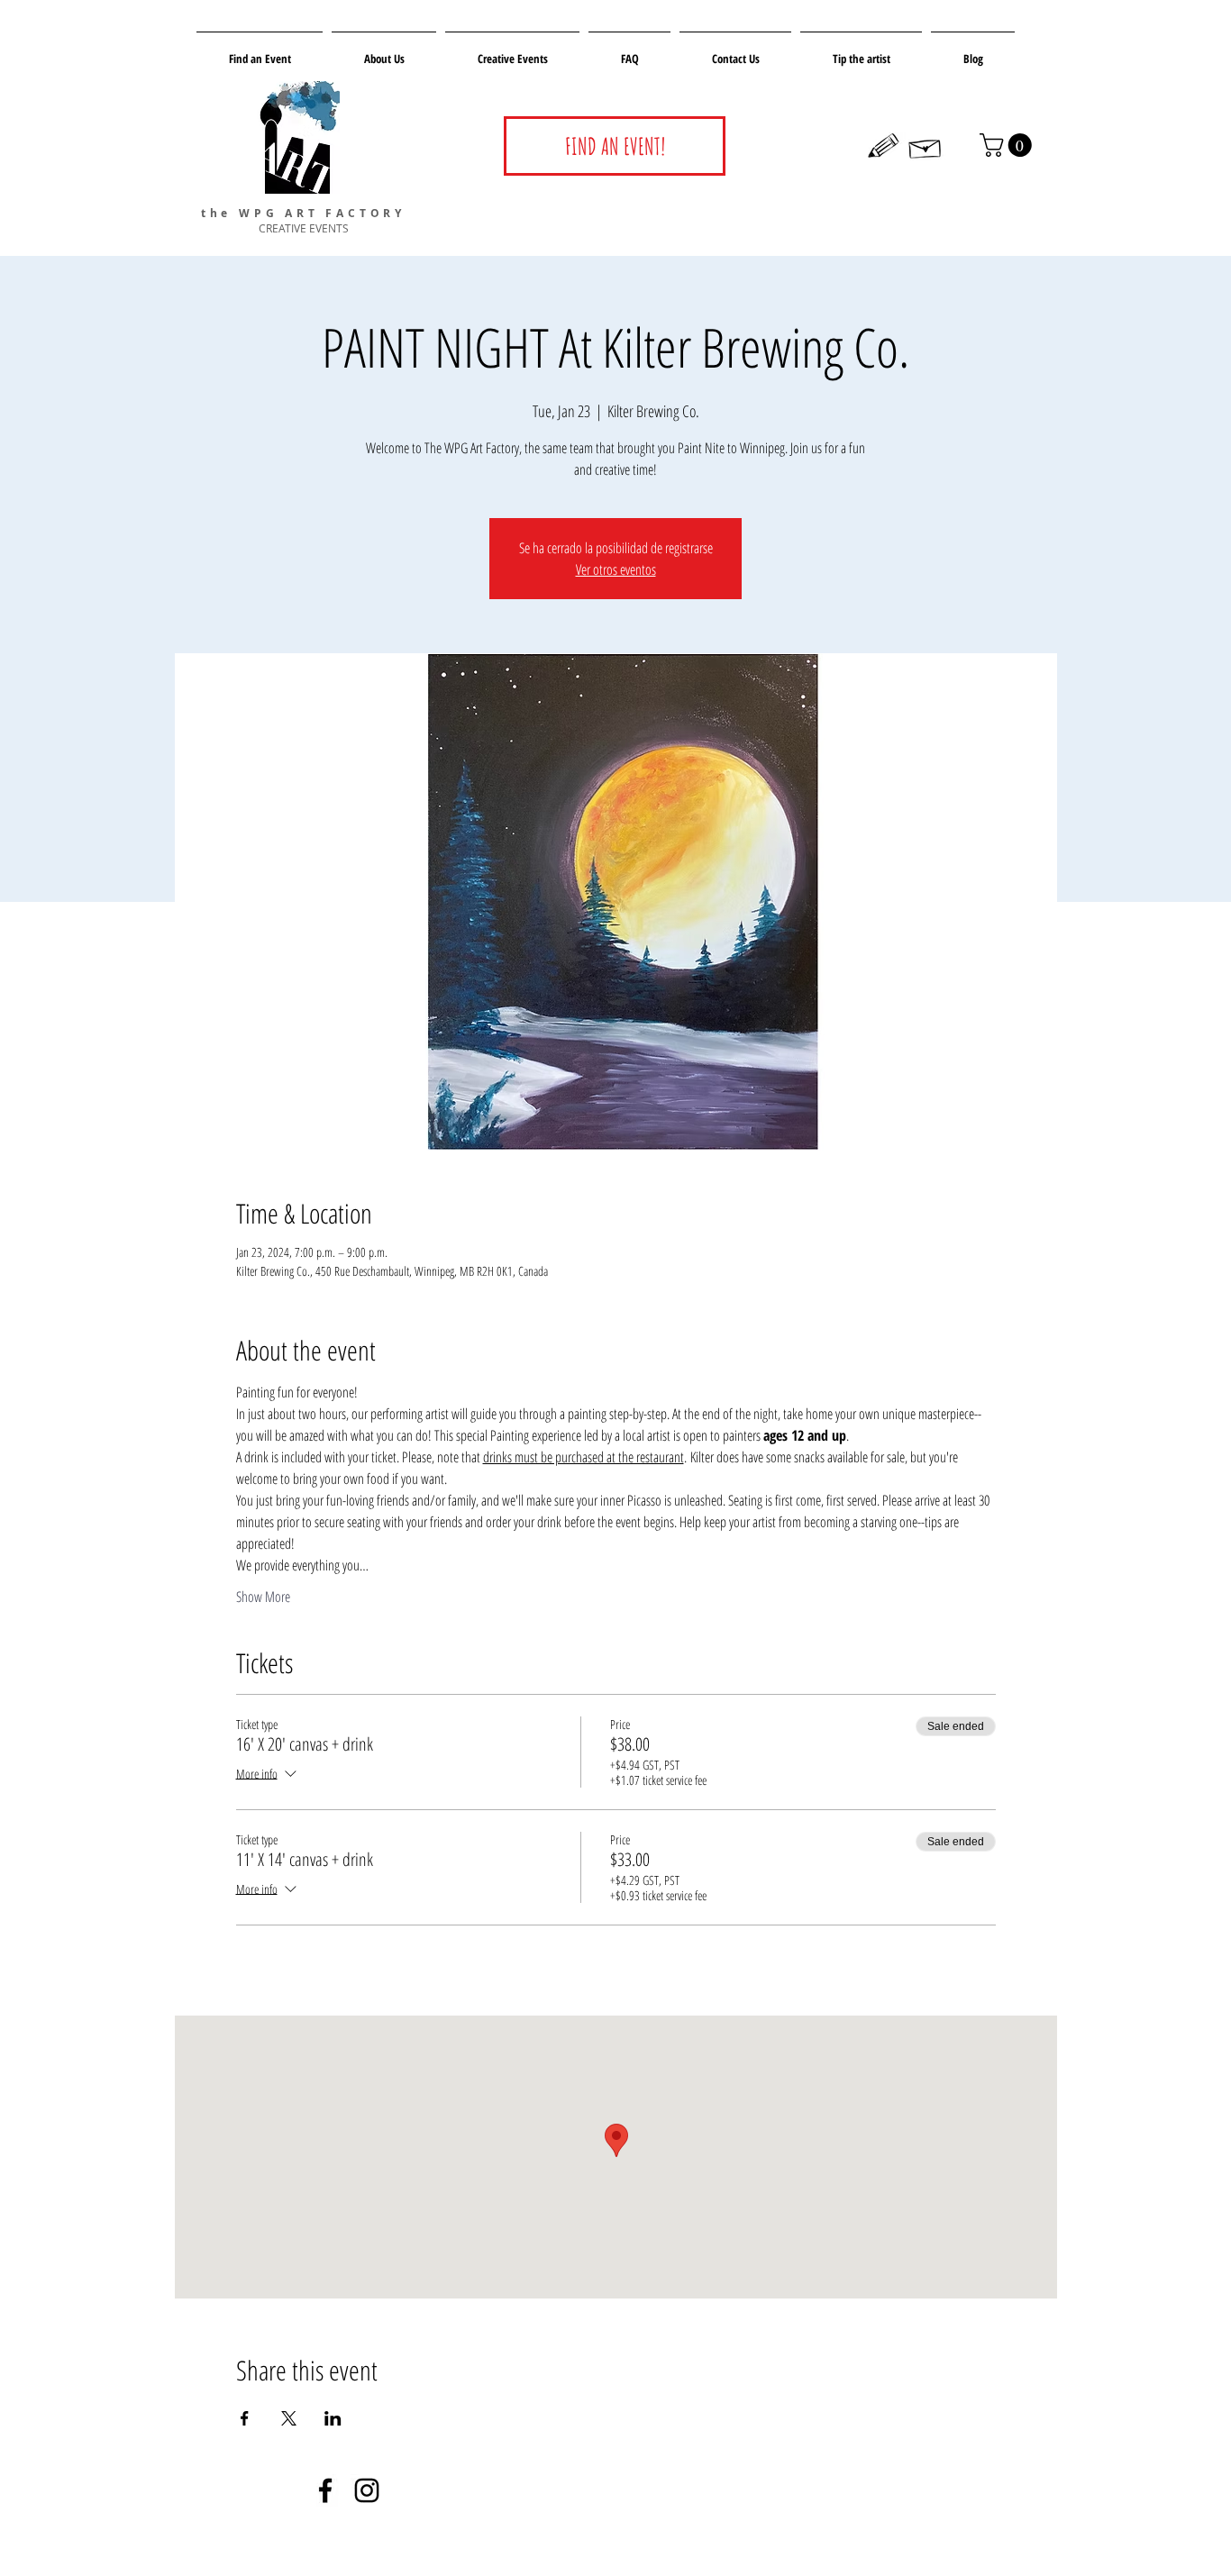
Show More (263, 1597)
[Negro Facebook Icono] (325, 2490)
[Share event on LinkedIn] (333, 2418)
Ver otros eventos (616, 569)
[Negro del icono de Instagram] (367, 2490)
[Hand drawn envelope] (926, 146)
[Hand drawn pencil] (884, 146)
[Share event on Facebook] (245, 2418)
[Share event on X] (289, 2418)
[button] (1008, 145)
